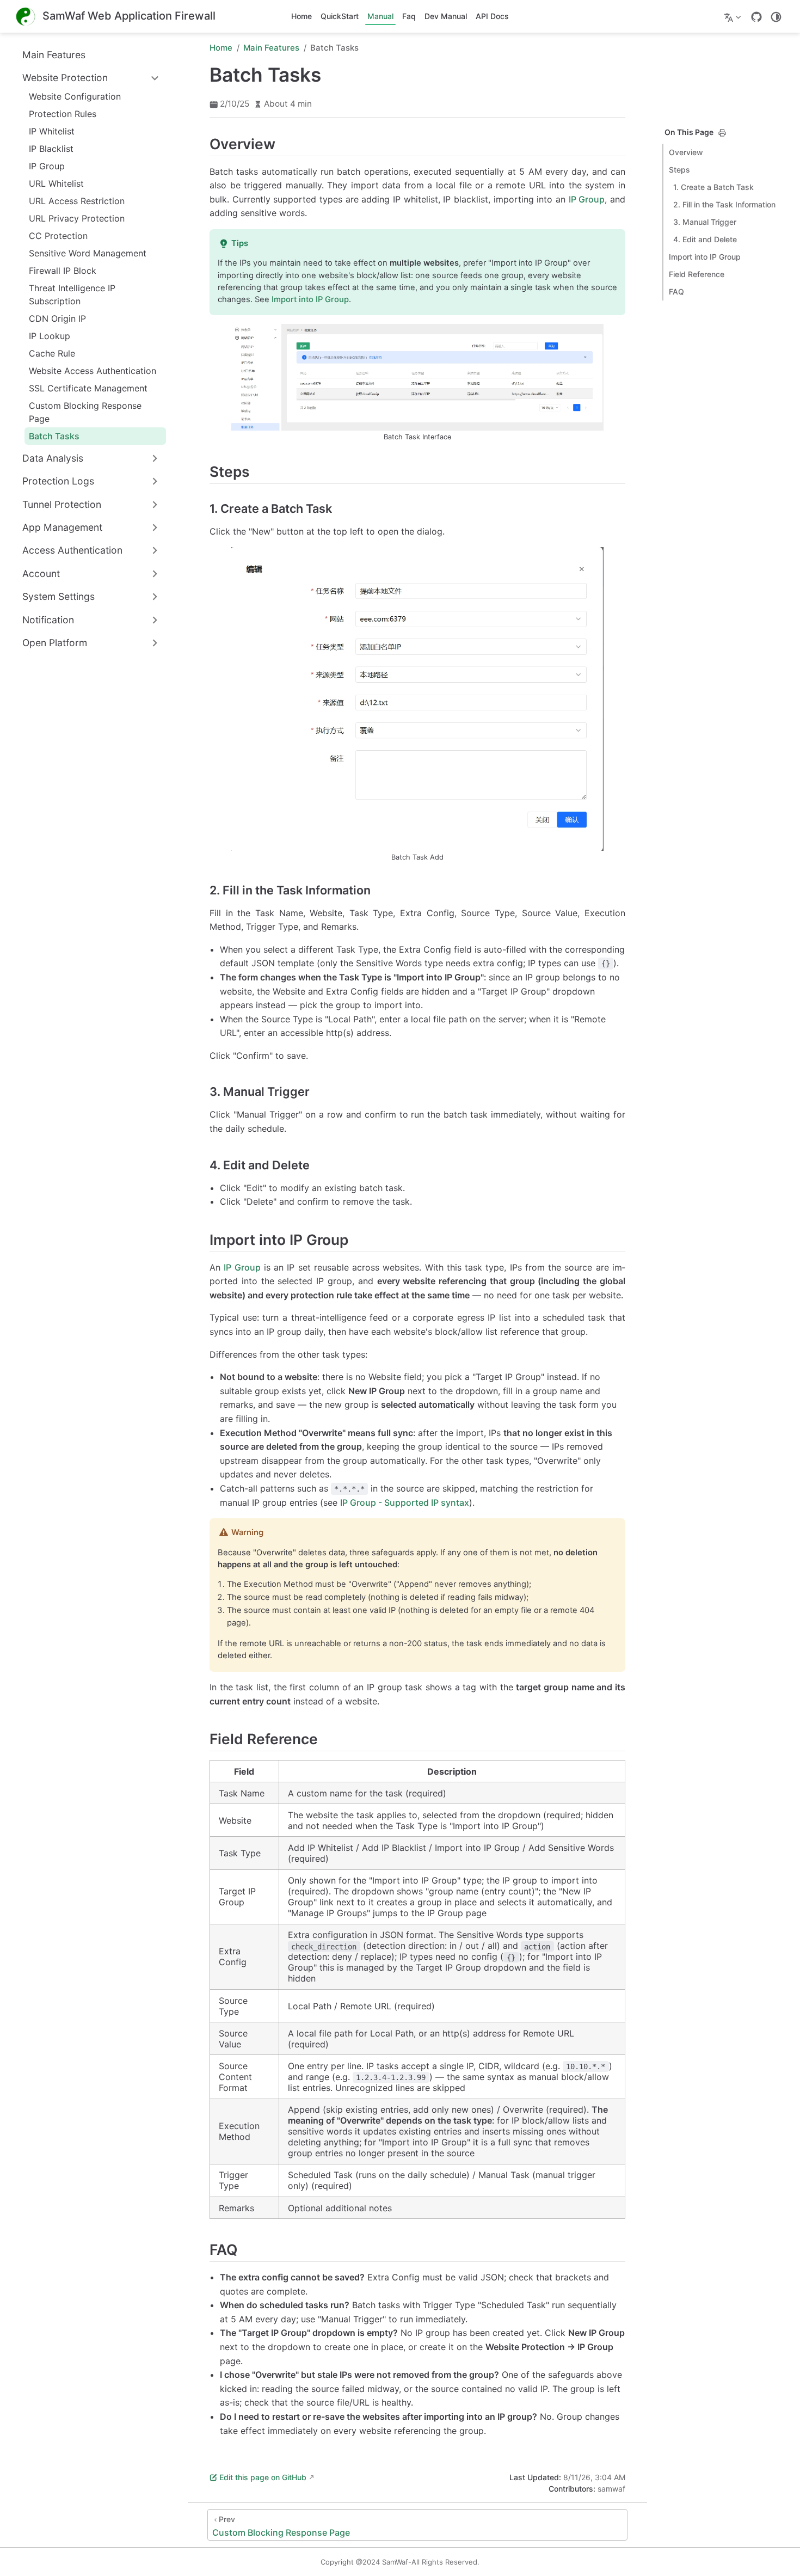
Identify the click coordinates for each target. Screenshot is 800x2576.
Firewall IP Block (63, 271)
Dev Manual (446, 16)
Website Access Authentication (93, 371)
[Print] (722, 133)
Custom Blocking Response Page (85, 412)
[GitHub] (756, 17)
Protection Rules (63, 114)
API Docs (492, 16)
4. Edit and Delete (705, 239)
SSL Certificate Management (88, 388)
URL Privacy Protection (77, 218)
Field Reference (697, 274)
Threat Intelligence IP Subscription (72, 295)
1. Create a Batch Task (713, 187)
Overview (686, 152)
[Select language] (734, 16)
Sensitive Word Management (88, 253)
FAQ (676, 292)
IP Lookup (50, 336)
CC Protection (58, 236)
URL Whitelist (56, 183)
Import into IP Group (705, 257)
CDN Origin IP (57, 318)
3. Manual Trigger (705, 222)
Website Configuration (75, 96)
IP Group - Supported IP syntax (405, 1502)
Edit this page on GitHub (263, 2477)
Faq (409, 16)
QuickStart (340, 16)
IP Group (47, 166)
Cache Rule (52, 353)
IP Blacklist (51, 149)
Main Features (54, 55)
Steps (679, 170)
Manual (380, 16)
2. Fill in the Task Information (724, 204)
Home (301, 16)
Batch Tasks (54, 436)
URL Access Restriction (77, 201)
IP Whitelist (52, 131)
